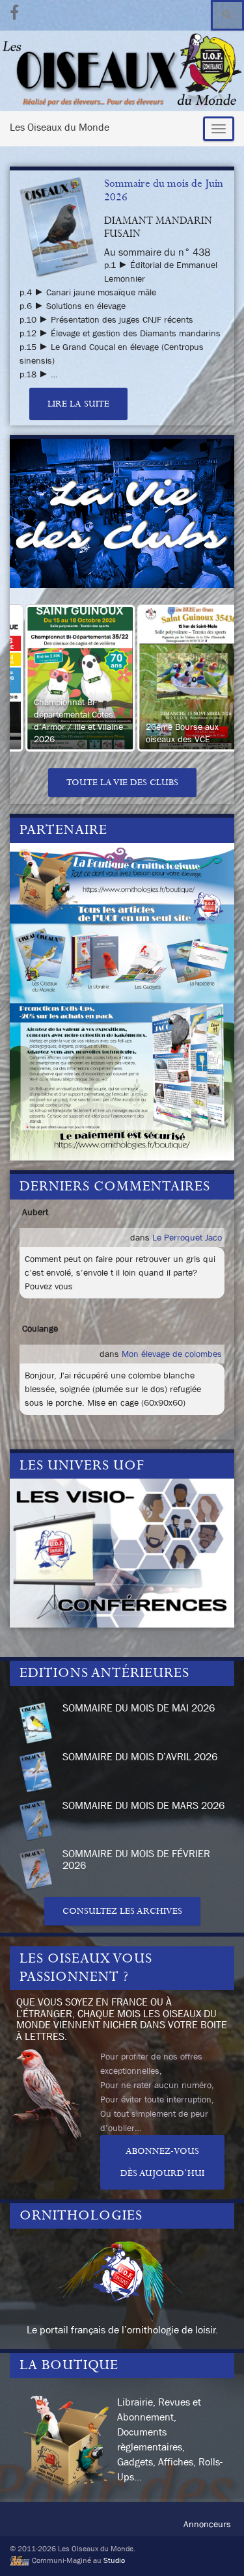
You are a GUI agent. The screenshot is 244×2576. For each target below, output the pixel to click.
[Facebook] (14, 11)
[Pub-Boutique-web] (122, 1000)
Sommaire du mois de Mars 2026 (143, 1805)
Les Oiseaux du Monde (60, 127)
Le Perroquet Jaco (187, 1237)
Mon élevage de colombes (172, 1354)
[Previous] (37, 678)
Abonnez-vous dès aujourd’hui (162, 2162)
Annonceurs (207, 2524)
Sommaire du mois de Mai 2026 (139, 1708)
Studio (114, 2560)
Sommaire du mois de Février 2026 (136, 1859)
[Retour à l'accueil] (122, 71)
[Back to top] (215, 2547)
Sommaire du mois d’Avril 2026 (140, 1756)
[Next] (207, 678)
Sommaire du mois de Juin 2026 (164, 190)
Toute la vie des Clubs (122, 783)
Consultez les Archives (122, 1911)
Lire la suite (78, 404)
